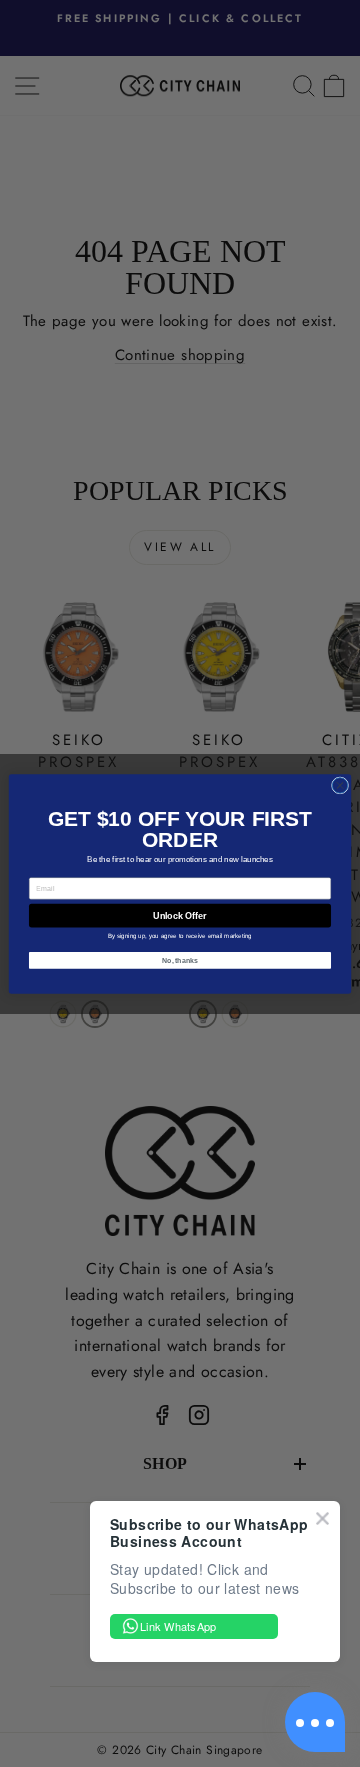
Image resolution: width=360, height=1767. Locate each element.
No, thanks (180, 959)
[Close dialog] (339, 784)
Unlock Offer (179, 915)
